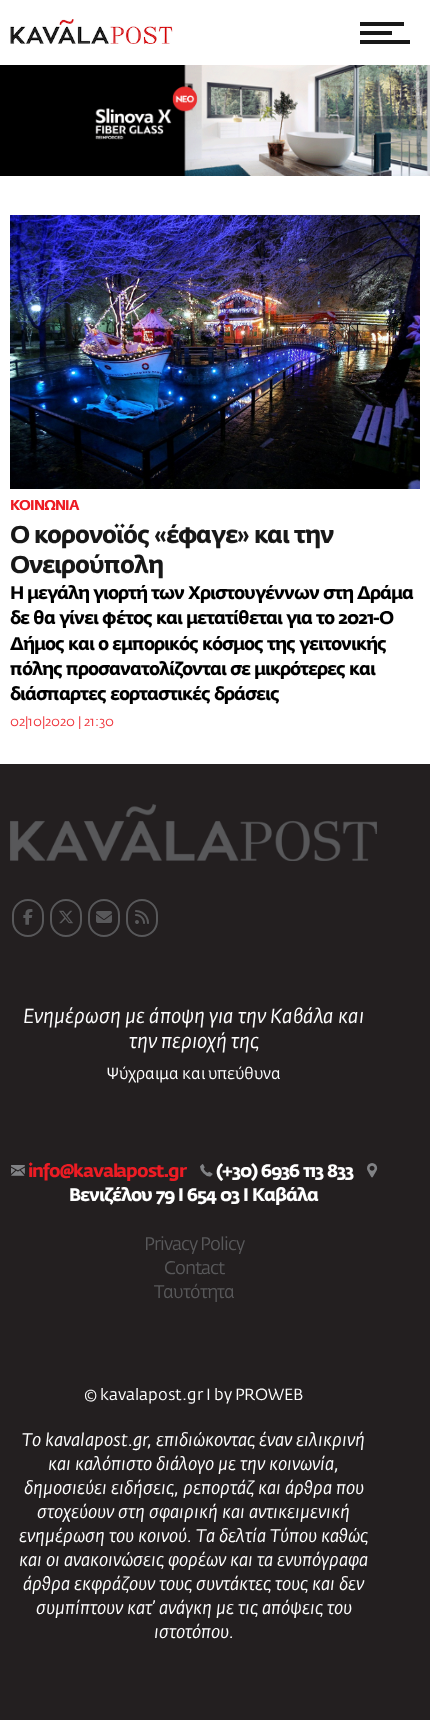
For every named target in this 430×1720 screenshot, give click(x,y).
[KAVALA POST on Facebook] (28, 918)
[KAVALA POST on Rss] (142, 918)
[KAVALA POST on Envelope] (104, 918)
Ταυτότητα (194, 1293)
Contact (194, 1269)
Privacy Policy (194, 1245)
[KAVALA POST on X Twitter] (66, 918)
